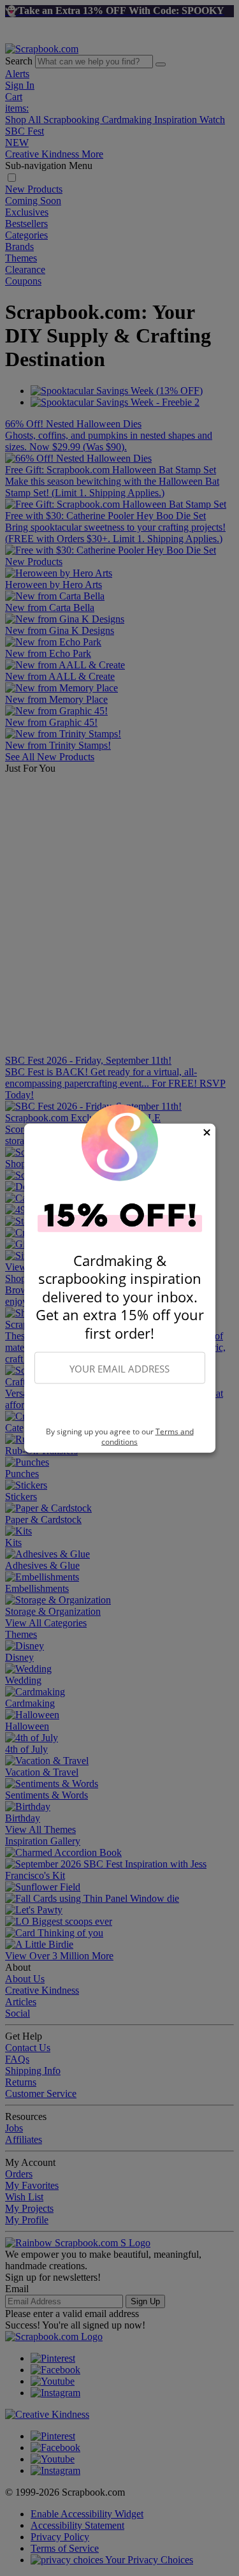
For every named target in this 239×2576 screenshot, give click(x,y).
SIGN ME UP (120, 1406)
